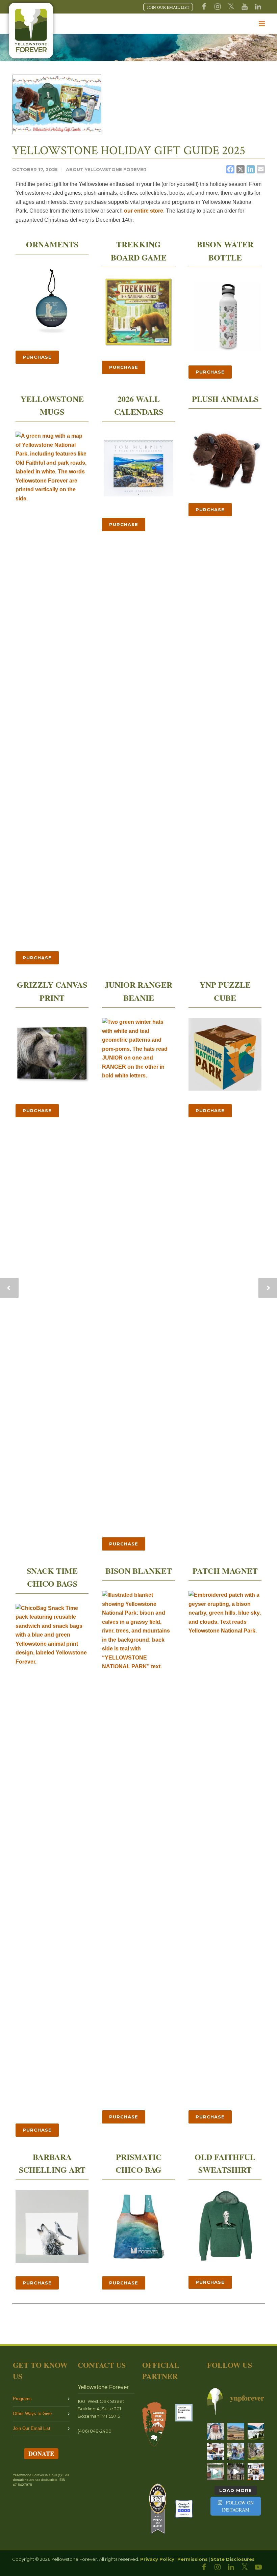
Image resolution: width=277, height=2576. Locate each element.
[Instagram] (218, 7)
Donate (41, 2454)
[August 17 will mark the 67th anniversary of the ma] (256, 2432)
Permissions (193, 2559)
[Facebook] (204, 7)
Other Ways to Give (32, 2414)
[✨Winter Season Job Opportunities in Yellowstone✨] (256, 2472)
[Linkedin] (258, 7)
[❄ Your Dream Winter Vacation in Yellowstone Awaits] (216, 2451)
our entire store (144, 211)
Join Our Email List (32, 2428)
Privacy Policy (157, 2559)
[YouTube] (245, 7)
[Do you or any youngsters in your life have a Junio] (236, 2451)
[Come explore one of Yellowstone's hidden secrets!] (216, 2472)
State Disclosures (233, 2559)
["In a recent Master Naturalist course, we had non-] (216, 2432)
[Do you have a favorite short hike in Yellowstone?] (256, 2451)
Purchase (37, 357)
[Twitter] (231, 7)
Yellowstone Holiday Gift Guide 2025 (129, 151)
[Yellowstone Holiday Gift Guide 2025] (57, 104)
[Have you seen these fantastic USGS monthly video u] (236, 2472)
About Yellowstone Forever (106, 169)
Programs (22, 2399)
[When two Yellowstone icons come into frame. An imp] (236, 2432)
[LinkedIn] (231, 2567)
